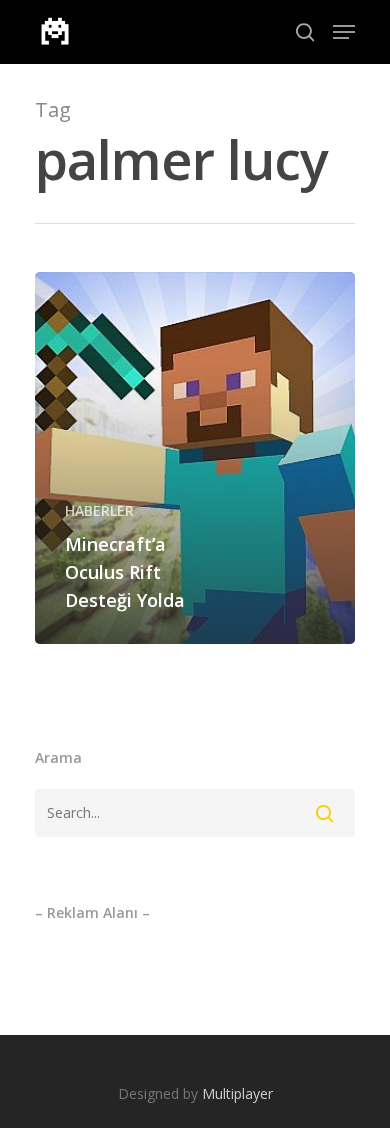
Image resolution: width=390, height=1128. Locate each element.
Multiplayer (237, 1093)
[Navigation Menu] (344, 32)
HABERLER (99, 510)
